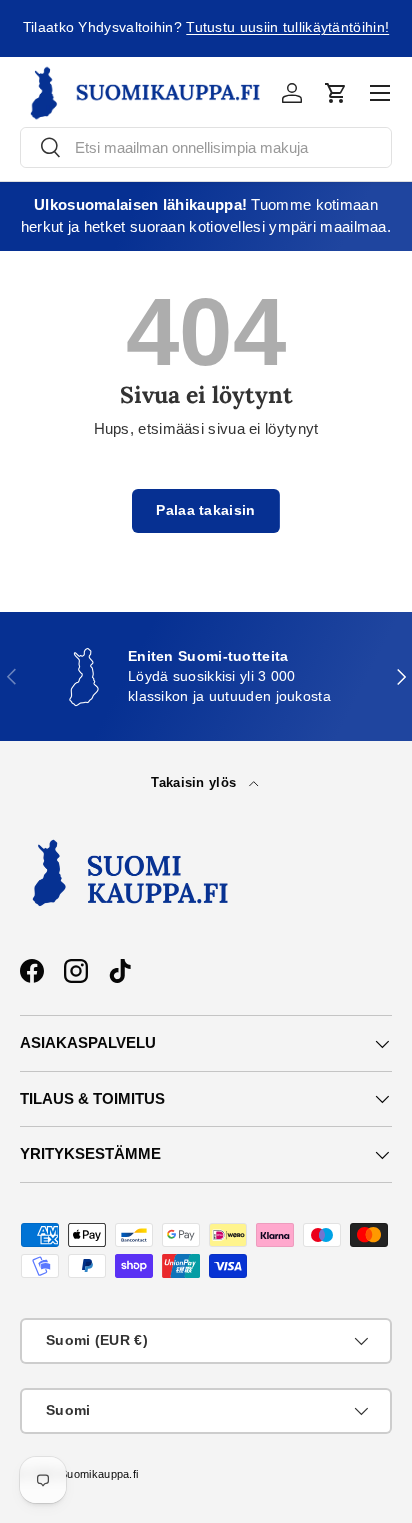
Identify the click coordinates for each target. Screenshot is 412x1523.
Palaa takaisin (205, 510)
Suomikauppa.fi (99, 1474)
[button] (336, 93)
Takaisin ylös (195, 782)
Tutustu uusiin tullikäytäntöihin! (287, 27)
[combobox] (206, 147)
